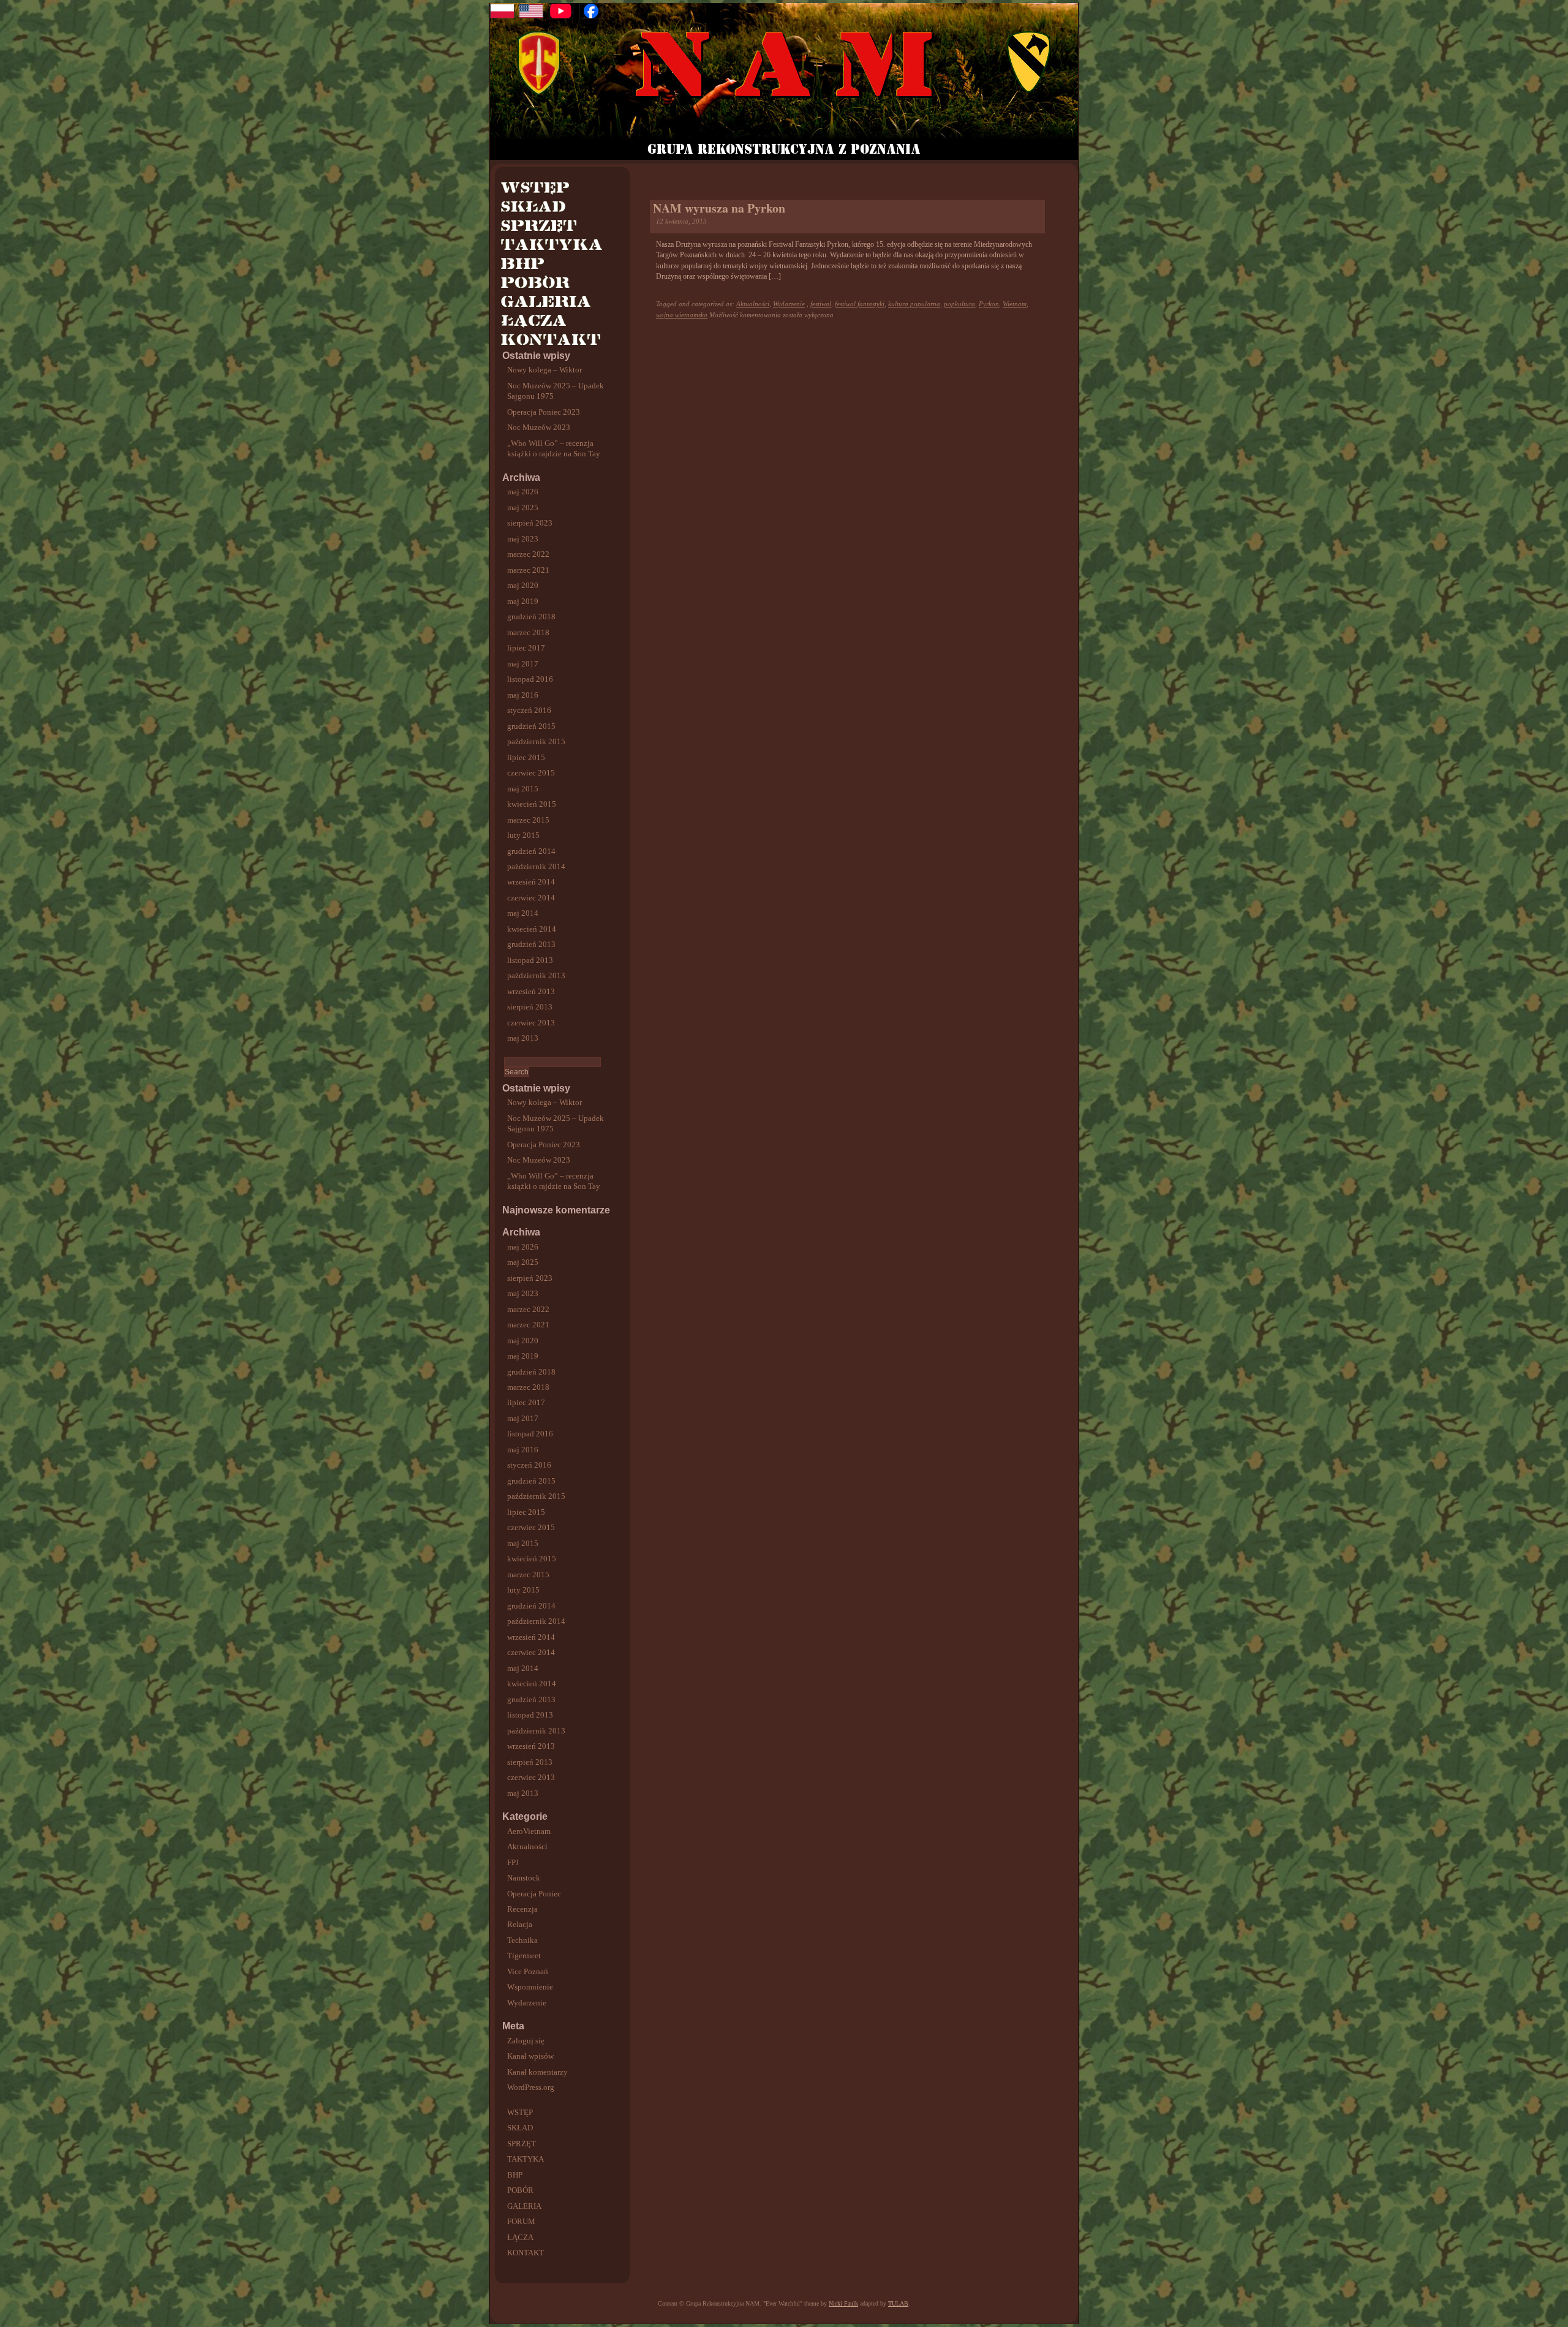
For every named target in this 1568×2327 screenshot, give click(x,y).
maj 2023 (523, 539)
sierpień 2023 (530, 523)
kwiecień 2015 (532, 804)
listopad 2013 (530, 960)
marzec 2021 (528, 570)
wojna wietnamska (682, 315)
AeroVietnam (529, 1831)
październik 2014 (536, 866)
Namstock (524, 1878)
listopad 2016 (530, 679)
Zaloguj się (526, 2041)
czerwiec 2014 (531, 898)
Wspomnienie (530, 1987)
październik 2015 (536, 741)
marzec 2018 (528, 632)
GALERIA (524, 2206)
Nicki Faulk (843, 2303)
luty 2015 (523, 835)
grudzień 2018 (531, 617)
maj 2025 (523, 507)
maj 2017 (523, 664)
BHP (515, 2175)
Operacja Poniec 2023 (544, 412)
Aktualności (527, 1846)
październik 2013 (536, 975)
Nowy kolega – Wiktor (545, 370)
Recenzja (522, 1909)
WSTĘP (520, 2112)
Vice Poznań (528, 1971)
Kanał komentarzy (537, 2072)
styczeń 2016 (529, 710)
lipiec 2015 (526, 757)
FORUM (521, 2221)
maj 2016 (523, 695)
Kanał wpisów (530, 2056)
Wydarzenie (527, 2003)
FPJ (513, 1862)
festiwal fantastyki (860, 304)
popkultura (959, 304)
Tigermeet (524, 1956)
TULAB (898, 2303)
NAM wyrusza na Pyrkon (719, 208)
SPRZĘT (522, 2144)
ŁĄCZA (520, 2237)
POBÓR (520, 2190)
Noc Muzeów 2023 (539, 427)
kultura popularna (914, 304)
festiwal (821, 304)
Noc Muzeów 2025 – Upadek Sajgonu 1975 (556, 391)
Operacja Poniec (534, 1894)
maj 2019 (523, 601)
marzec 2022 (528, 554)
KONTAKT (526, 2253)
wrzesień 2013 (531, 991)
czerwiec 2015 (531, 773)
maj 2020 (523, 585)
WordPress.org (531, 2087)
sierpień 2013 (530, 1007)
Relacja (520, 1924)
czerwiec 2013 (531, 1023)
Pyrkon (989, 304)
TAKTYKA (526, 2159)
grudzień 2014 (531, 851)
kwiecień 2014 (532, 929)
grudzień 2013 (531, 944)
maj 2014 (523, 913)
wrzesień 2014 (531, 882)
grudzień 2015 (531, 726)
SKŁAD (520, 2128)
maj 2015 (523, 789)
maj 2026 (523, 492)
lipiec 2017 (526, 648)
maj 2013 (523, 1038)
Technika (522, 1940)
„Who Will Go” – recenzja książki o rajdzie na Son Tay (554, 448)
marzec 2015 (528, 820)
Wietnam (1015, 304)
